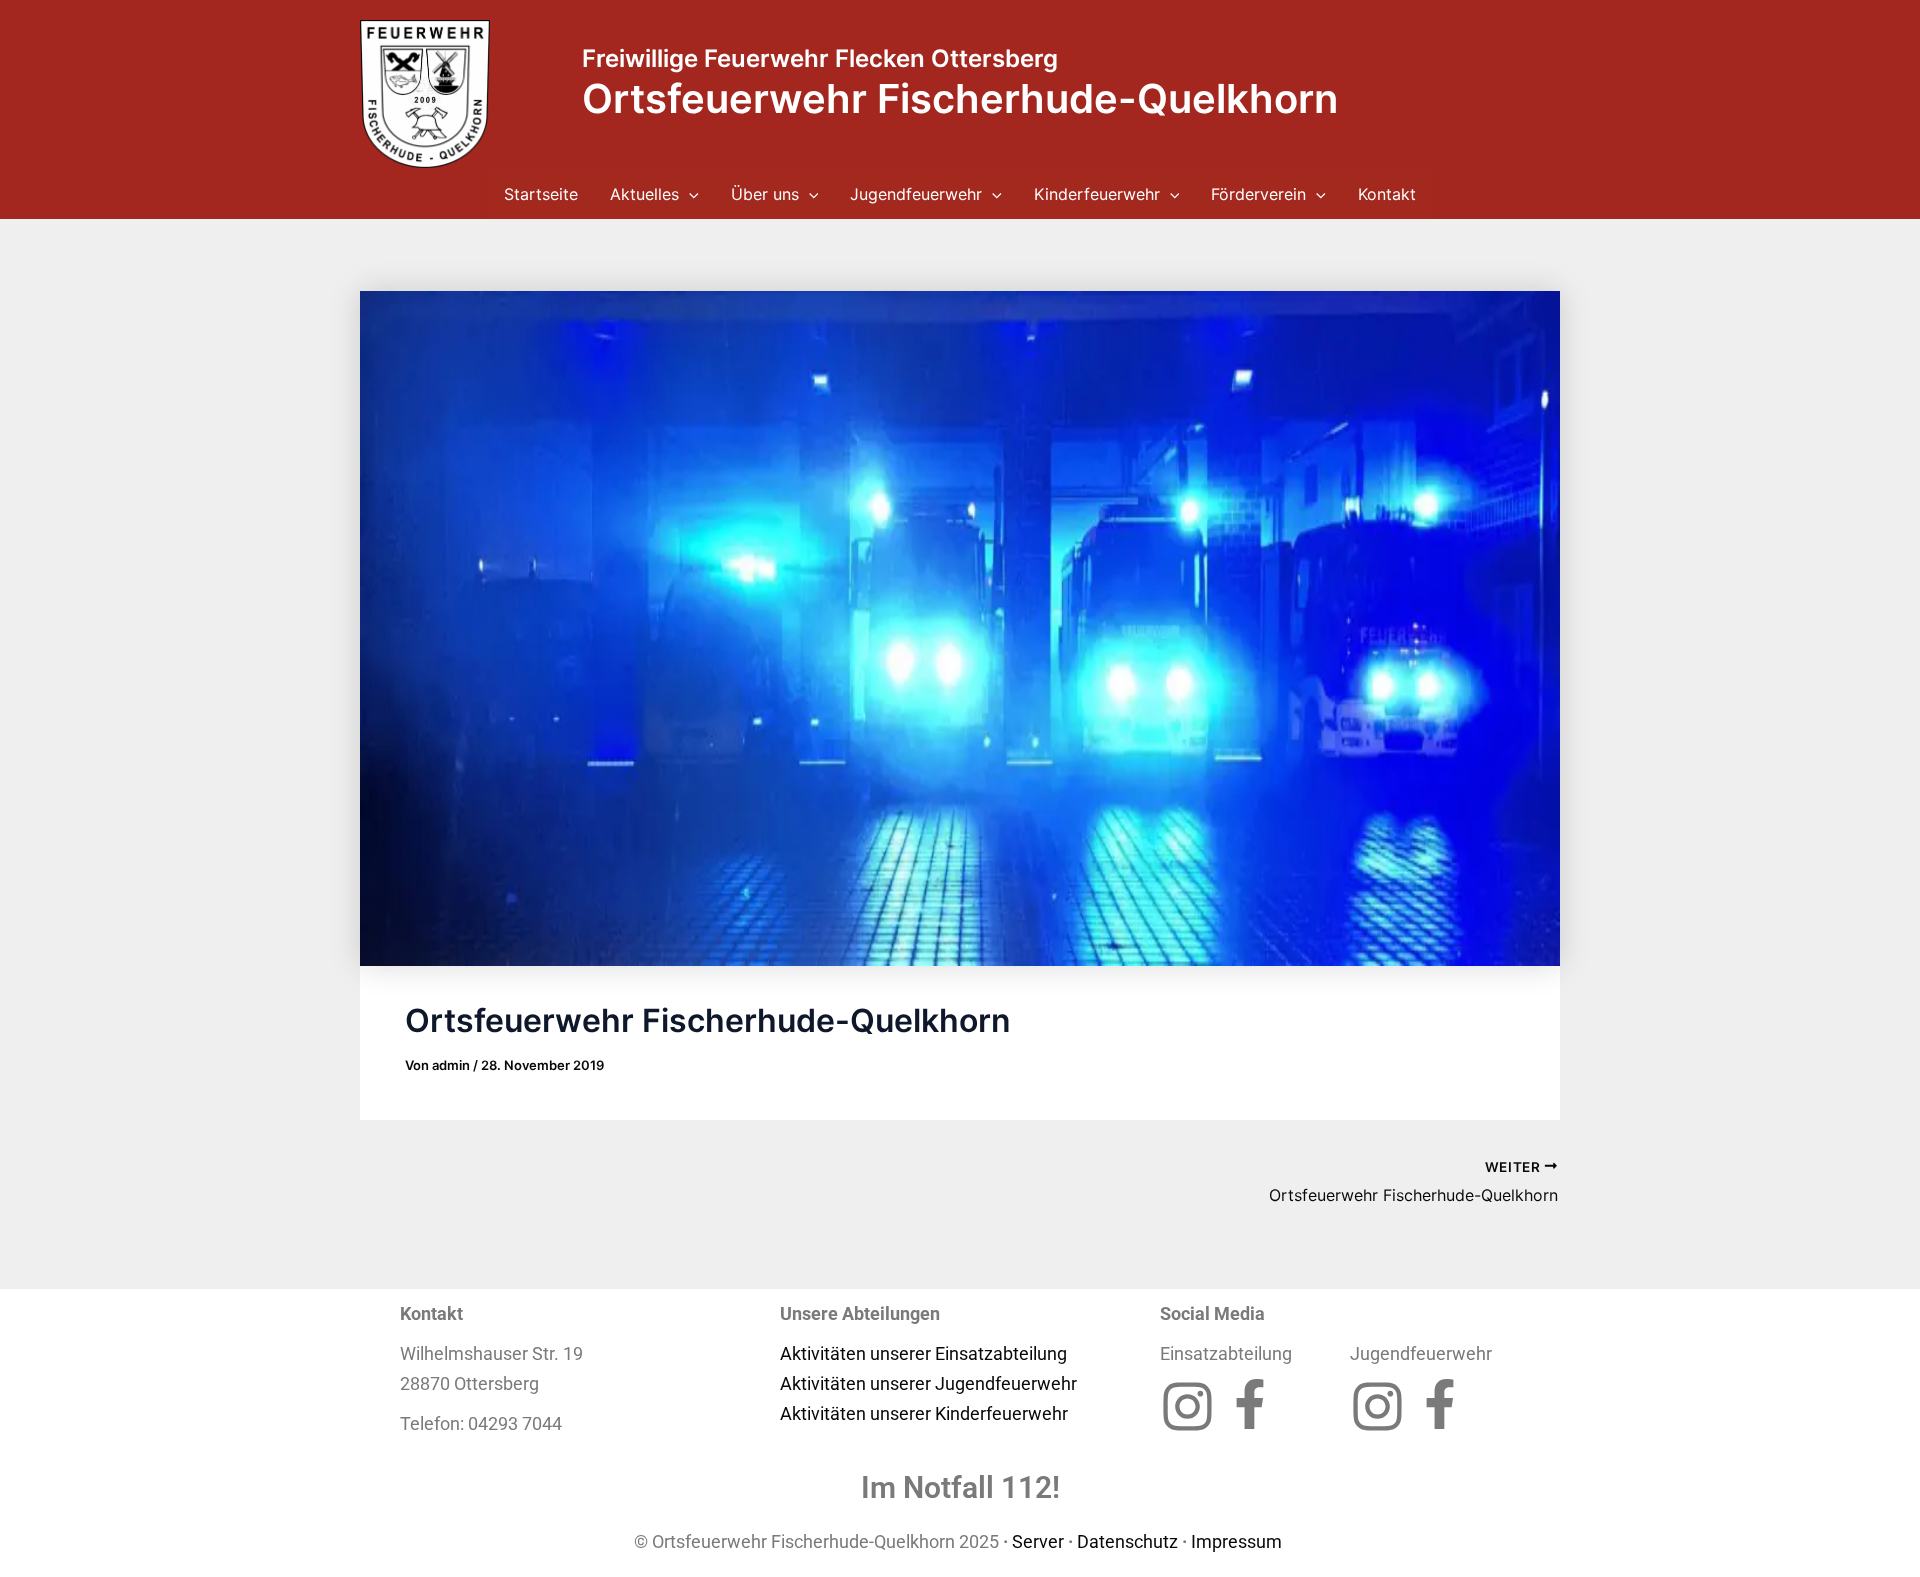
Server (1038, 1541)
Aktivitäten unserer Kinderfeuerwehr (924, 1413)
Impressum (1238, 1541)
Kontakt (1387, 194)
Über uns (765, 194)
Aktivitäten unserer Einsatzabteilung (923, 1353)
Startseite (541, 194)
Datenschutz (1127, 1541)
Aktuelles (644, 194)
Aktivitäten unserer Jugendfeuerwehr (928, 1383)
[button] (689, 194)
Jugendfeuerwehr (916, 194)
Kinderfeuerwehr (1097, 194)
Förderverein (1258, 194)
